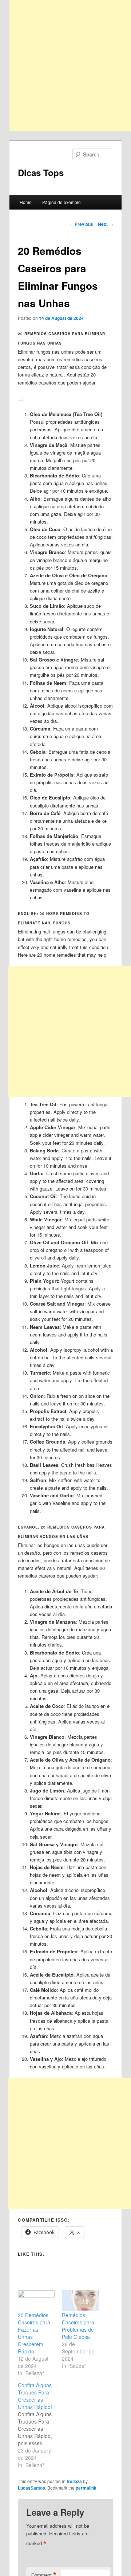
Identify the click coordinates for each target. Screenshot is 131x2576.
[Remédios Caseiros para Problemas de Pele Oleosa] (80, 2301)
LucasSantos (31, 2488)
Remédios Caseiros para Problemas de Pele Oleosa (78, 2326)
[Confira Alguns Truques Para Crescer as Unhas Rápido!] (40, 2425)
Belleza (74, 2481)
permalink (86, 2488)
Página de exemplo (61, 202)
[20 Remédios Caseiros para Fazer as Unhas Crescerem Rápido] (36, 2301)
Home (26, 202)
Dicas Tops (41, 172)
